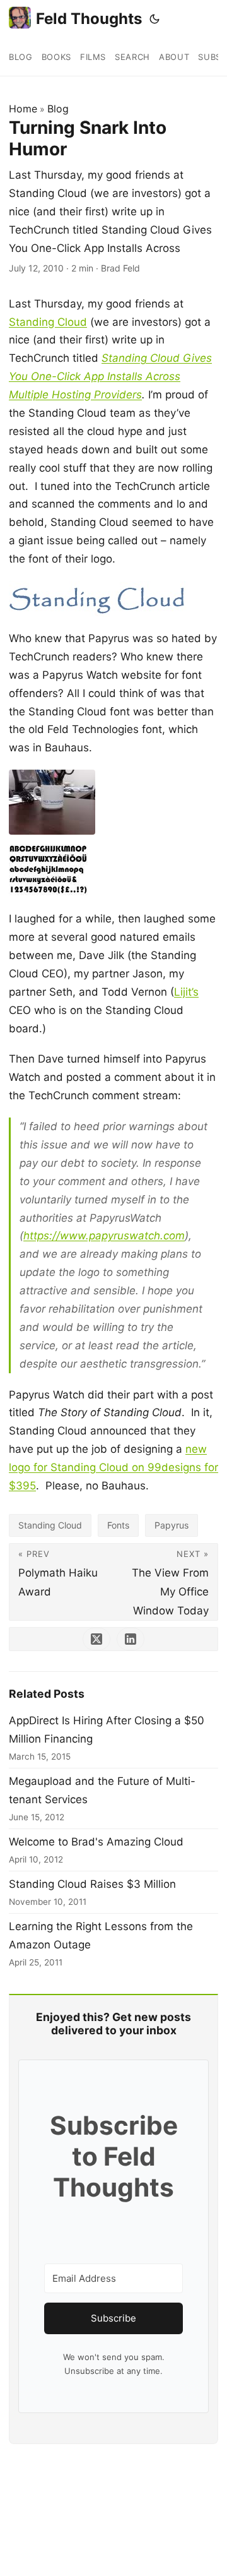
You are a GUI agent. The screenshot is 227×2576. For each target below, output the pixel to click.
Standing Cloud (48, 322)
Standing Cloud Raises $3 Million (92, 1884)
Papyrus (172, 1525)
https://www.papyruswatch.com (104, 1236)
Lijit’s (186, 992)
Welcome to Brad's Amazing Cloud (96, 1842)
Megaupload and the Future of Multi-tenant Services (102, 1790)
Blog (58, 109)
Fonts (118, 1525)
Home (23, 109)
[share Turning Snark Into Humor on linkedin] (131, 1639)
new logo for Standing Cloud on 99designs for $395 (113, 1467)
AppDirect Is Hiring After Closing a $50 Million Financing (107, 1730)
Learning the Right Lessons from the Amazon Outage (101, 1935)
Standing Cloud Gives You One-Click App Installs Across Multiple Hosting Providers (110, 376)
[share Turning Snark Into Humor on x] (96, 1639)
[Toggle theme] (154, 19)
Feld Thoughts (89, 19)
